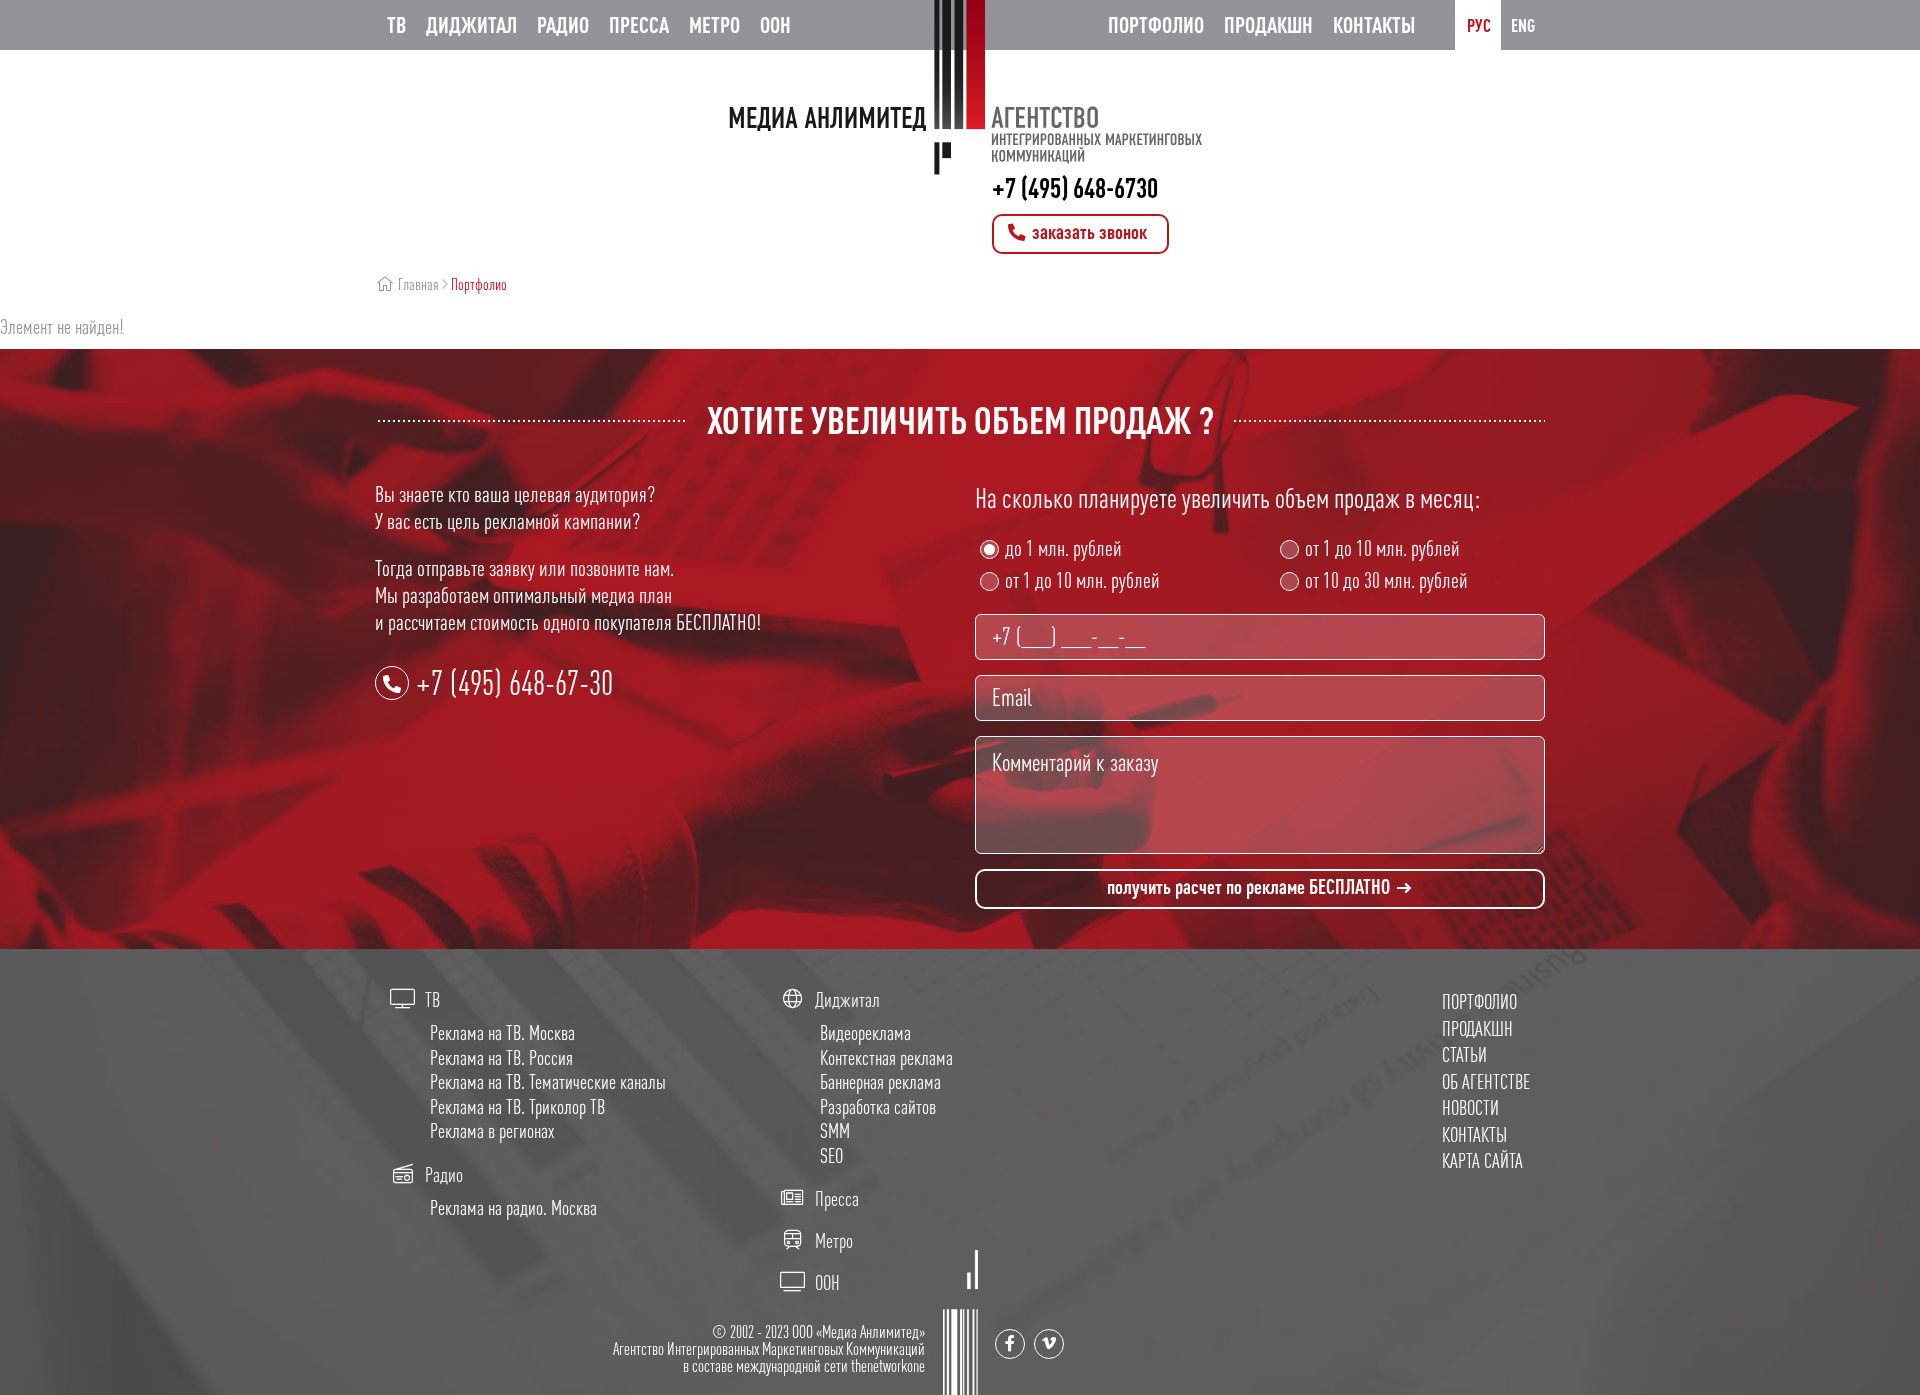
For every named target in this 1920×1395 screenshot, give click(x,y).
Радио (563, 24)
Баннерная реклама (880, 1081)
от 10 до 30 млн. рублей (1386, 580)
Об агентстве (1486, 1081)
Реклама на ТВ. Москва (502, 1032)
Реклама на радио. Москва (513, 1207)
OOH (775, 24)
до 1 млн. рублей (1063, 548)
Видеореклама (865, 1032)
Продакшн (1268, 24)
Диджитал (471, 24)
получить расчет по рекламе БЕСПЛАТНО (1250, 886)
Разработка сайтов (878, 1106)
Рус (1479, 25)
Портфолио (1156, 24)
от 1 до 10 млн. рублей (1082, 580)
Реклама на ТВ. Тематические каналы (548, 1081)
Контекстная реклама (886, 1057)
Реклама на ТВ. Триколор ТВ (517, 1106)
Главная (417, 284)
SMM (835, 1130)
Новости (1470, 1107)
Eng (1523, 25)
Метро (714, 24)
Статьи (1464, 1054)
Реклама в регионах (492, 1130)
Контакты (1374, 24)
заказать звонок (1087, 231)
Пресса (639, 24)
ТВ (396, 24)
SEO (831, 1155)
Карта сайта (1482, 1160)
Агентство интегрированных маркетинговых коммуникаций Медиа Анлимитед (960, 87)
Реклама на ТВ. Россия (501, 1057)
